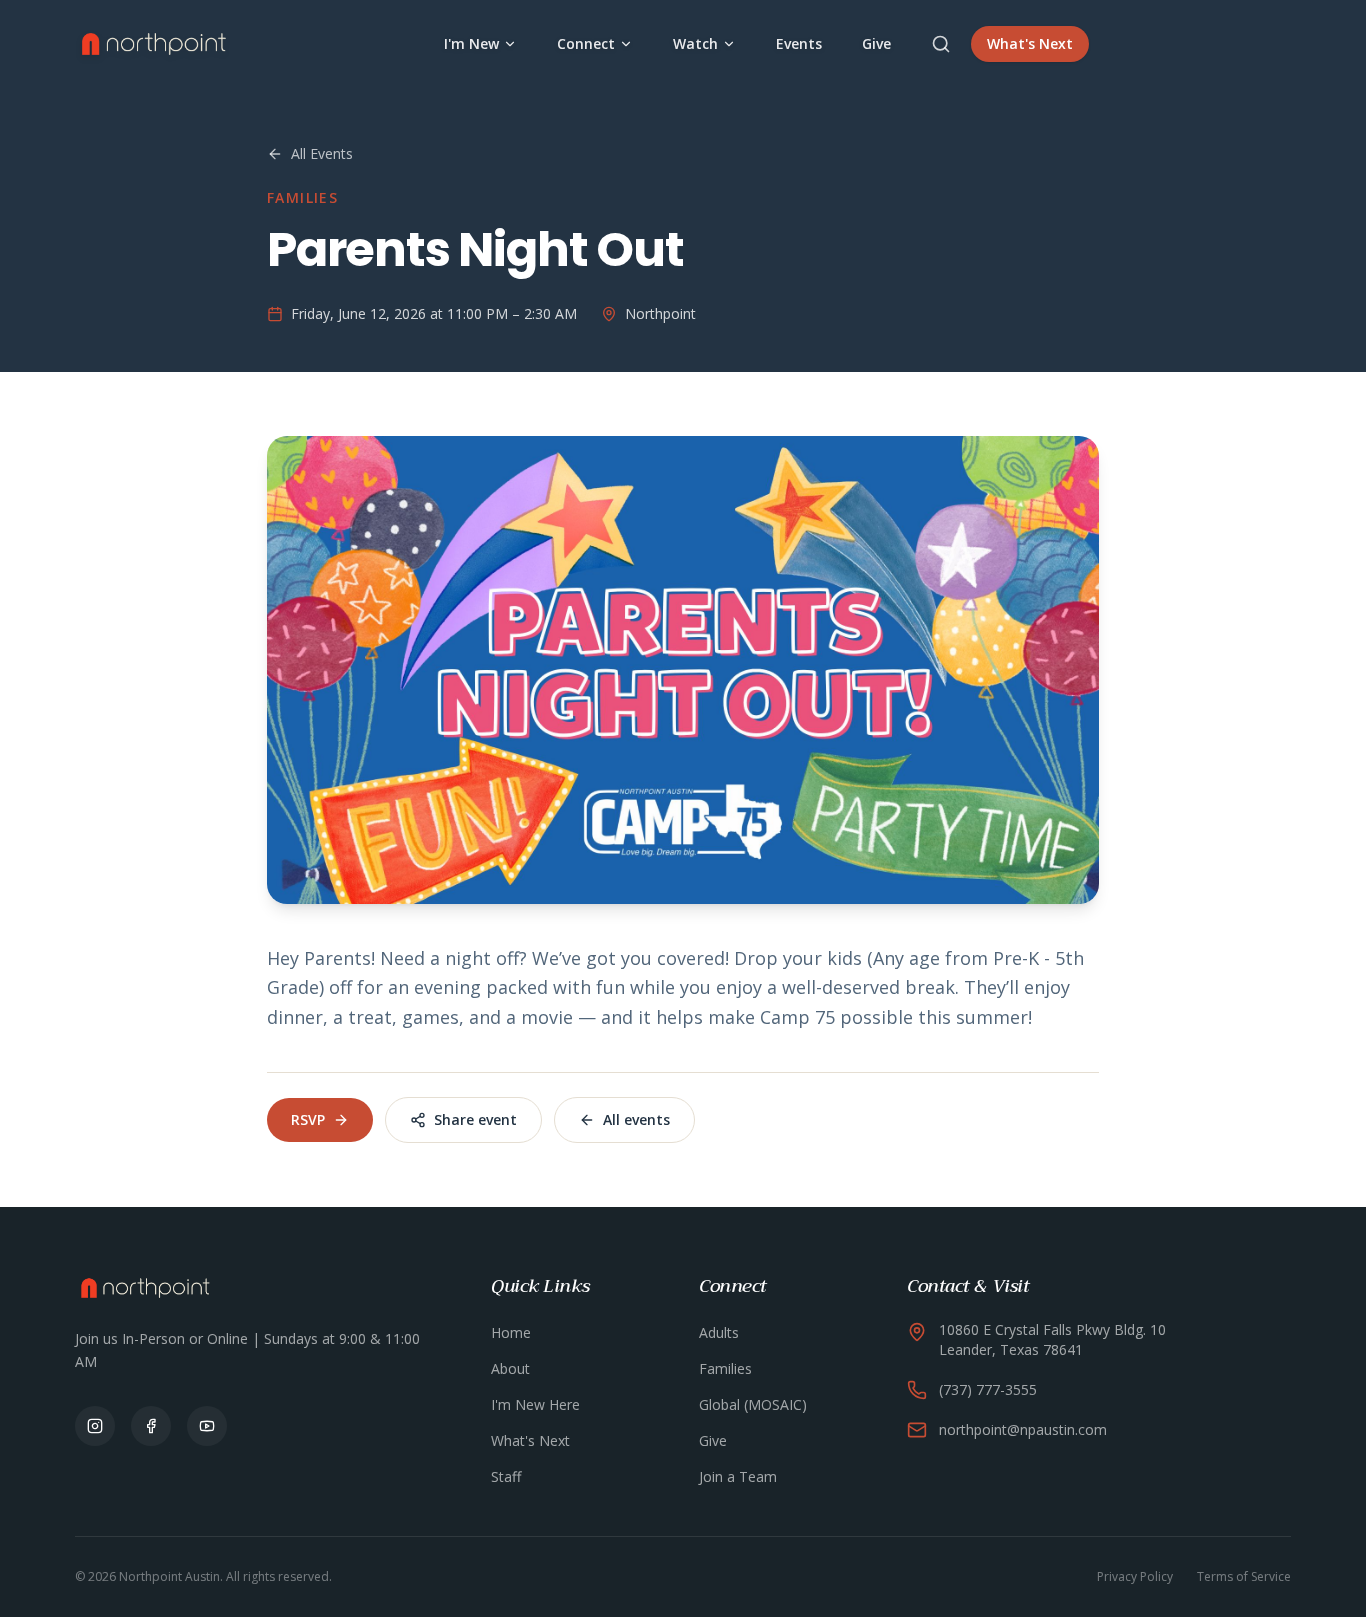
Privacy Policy (1135, 1577)
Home (511, 1332)
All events (636, 1119)
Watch (695, 43)
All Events (322, 153)
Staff (506, 1476)
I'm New (471, 43)
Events (799, 43)
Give (876, 43)
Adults (719, 1332)
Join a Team (738, 1476)
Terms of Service (1244, 1577)
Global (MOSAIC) (753, 1404)
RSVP (308, 1119)
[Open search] (941, 44)
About (510, 1368)
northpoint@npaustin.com (1023, 1429)
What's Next (1030, 43)
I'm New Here (535, 1404)
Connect (586, 43)
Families (725, 1368)
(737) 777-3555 (988, 1389)
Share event (475, 1119)
